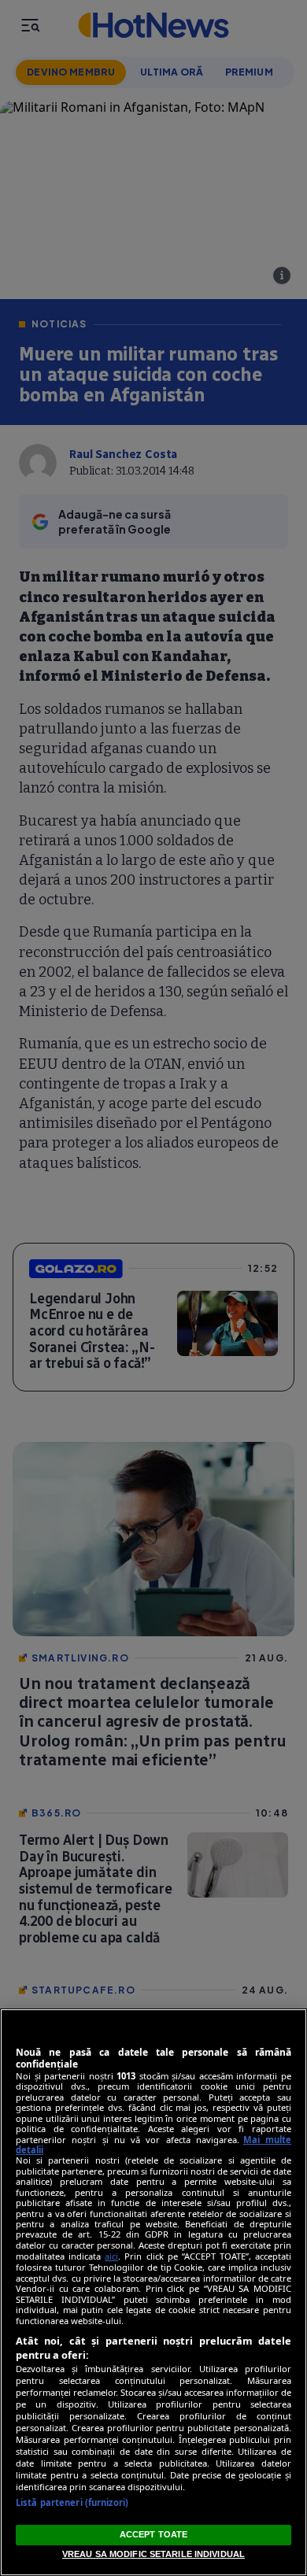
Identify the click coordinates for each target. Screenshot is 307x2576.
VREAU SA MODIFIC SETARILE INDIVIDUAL (153, 2554)
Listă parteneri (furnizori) (72, 2502)
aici (111, 2256)
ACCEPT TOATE (153, 2534)
